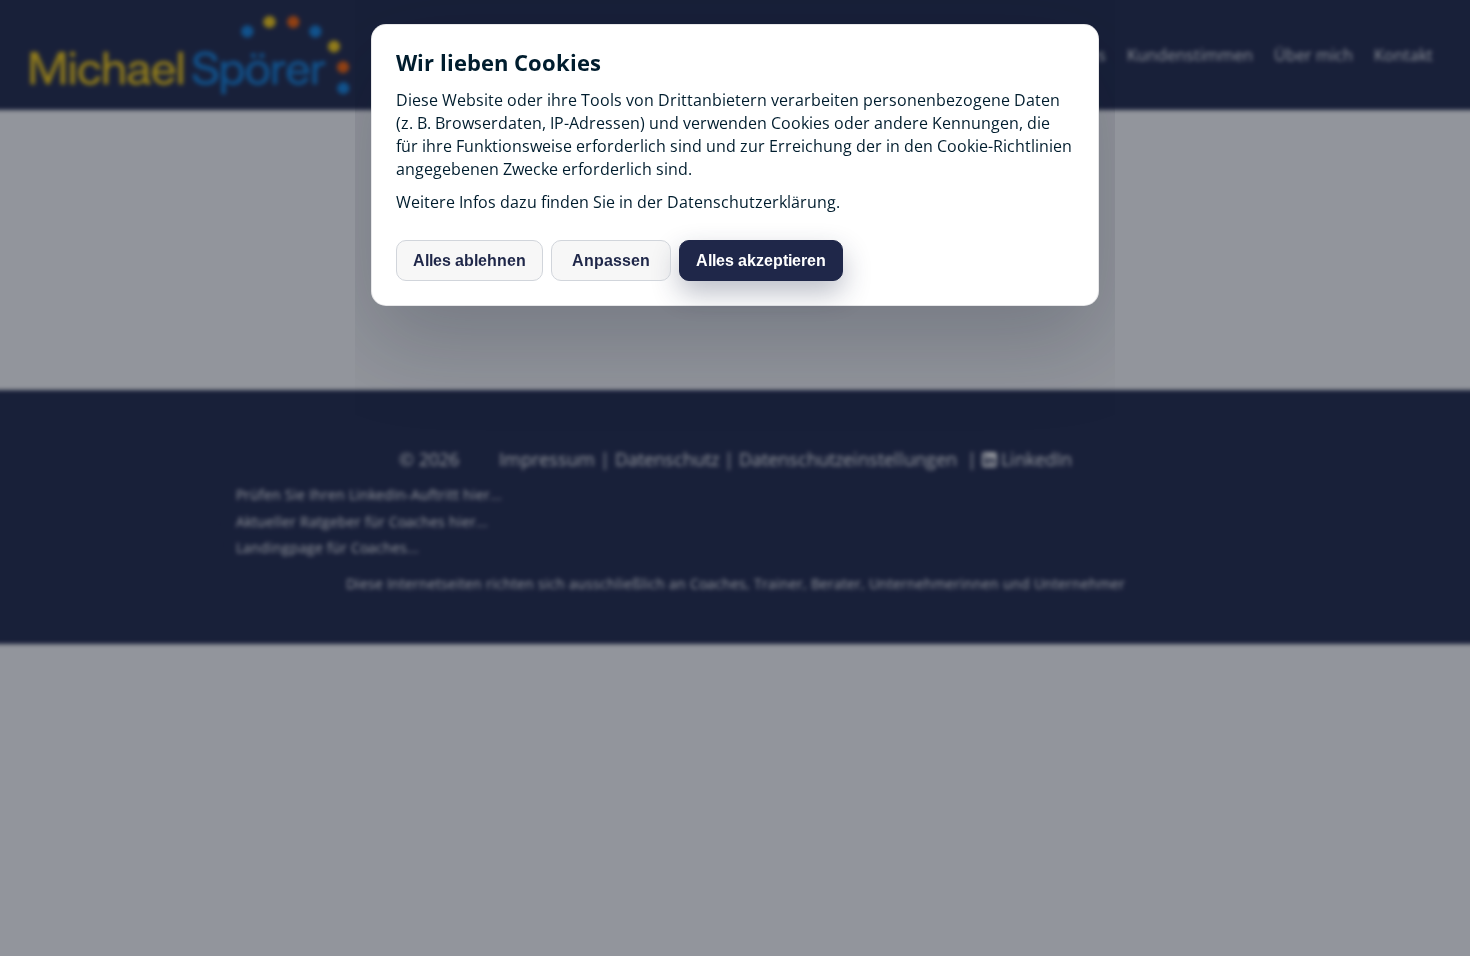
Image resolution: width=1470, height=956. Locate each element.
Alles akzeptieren (761, 260)
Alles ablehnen (469, 260)
